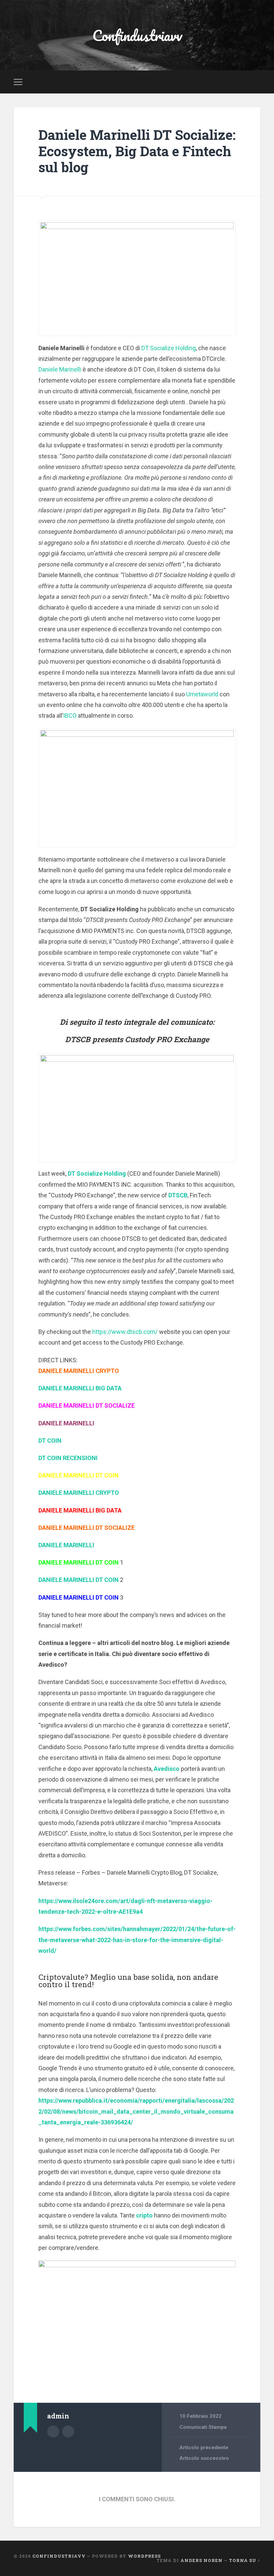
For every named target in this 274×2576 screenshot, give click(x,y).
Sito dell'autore (68, 2431)
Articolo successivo (204, 2458)
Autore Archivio (53, 2431)
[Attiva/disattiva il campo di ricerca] (256, 82)
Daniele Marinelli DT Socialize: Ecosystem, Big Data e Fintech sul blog (137, 151)
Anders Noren (201, 2560)
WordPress (144, 2556)
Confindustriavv (137, 35)
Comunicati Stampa (203, 2427)
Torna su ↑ (245, 2560)
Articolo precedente (204, 2447)
